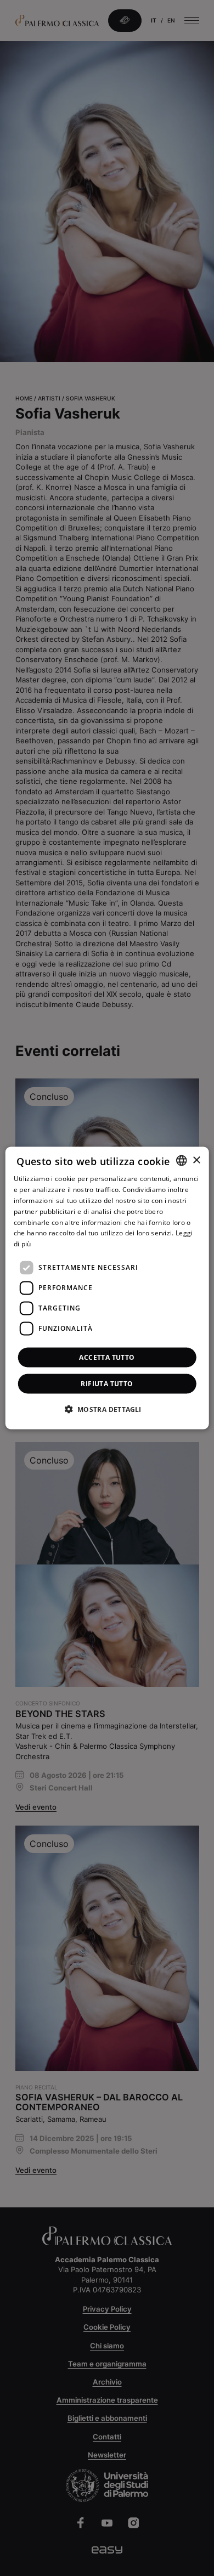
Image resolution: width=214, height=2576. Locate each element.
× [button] (196, 1160)
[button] (107, 1409)
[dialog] (107, 1288)
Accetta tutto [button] (107, 1357)
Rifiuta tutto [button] (107, 1383)
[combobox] (181, 1161)
